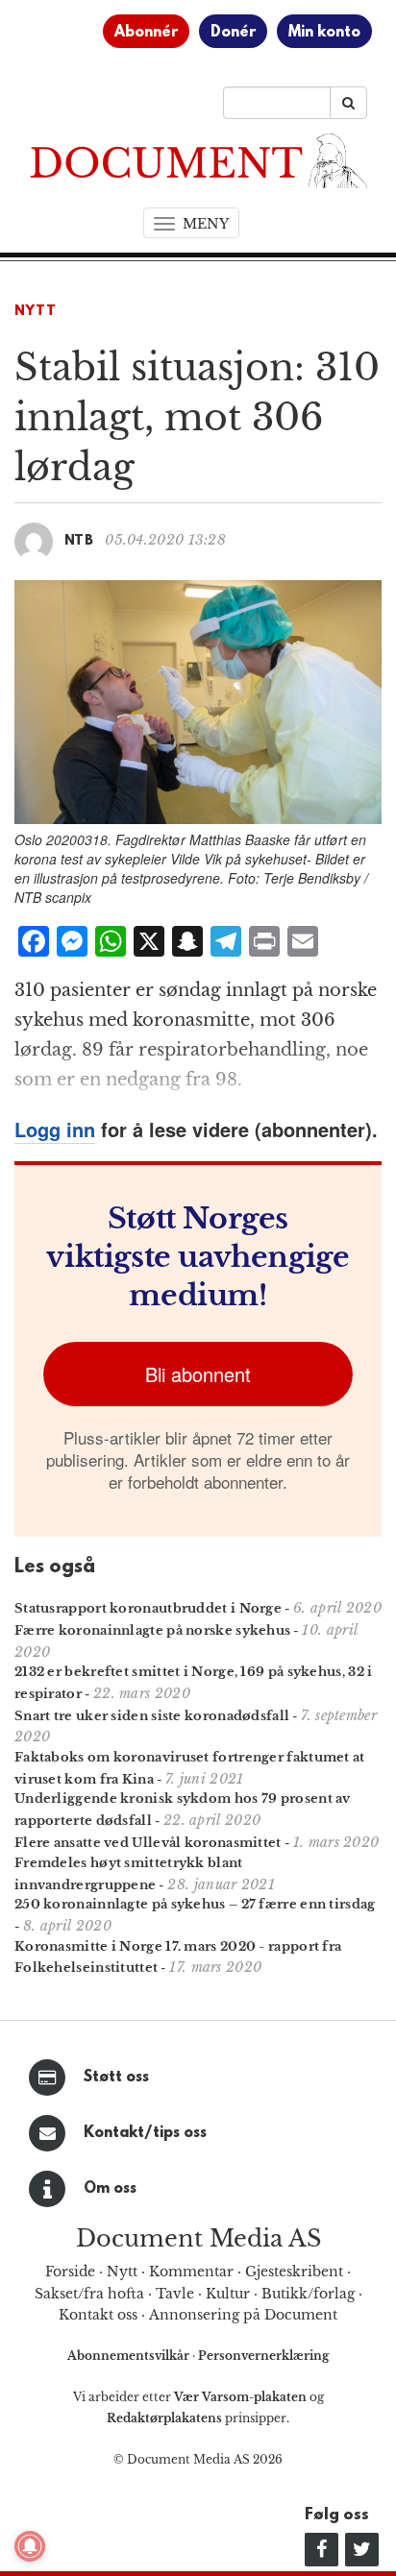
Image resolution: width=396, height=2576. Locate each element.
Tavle (175, 2294)
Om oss (110, 2189)
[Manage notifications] (30, 2546)
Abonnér (146, 33)
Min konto (324, 33)
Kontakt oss (98, 2315)
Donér (233, 33)
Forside (70, 2272)
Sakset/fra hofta (89, 2294)
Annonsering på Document (243, 2315)
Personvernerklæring (263, 2356)
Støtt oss (116, 2078)
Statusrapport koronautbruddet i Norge (148, 1608)
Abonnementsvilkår (130, 2356)
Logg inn (55, 1129)
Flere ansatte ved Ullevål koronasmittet (148, 1843)
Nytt (36, 312)
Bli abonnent (198, 1374)
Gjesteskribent (294, 2272)
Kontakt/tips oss (145, 2133)
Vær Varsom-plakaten (240, 2397)
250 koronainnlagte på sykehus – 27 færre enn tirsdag (195, 1904)
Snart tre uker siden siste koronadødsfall (152, 1716)
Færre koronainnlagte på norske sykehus (152, 1630)
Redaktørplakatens (164, 2418)
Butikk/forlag (308, 2294)
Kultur (228, 2294)
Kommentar (191, 2272)
